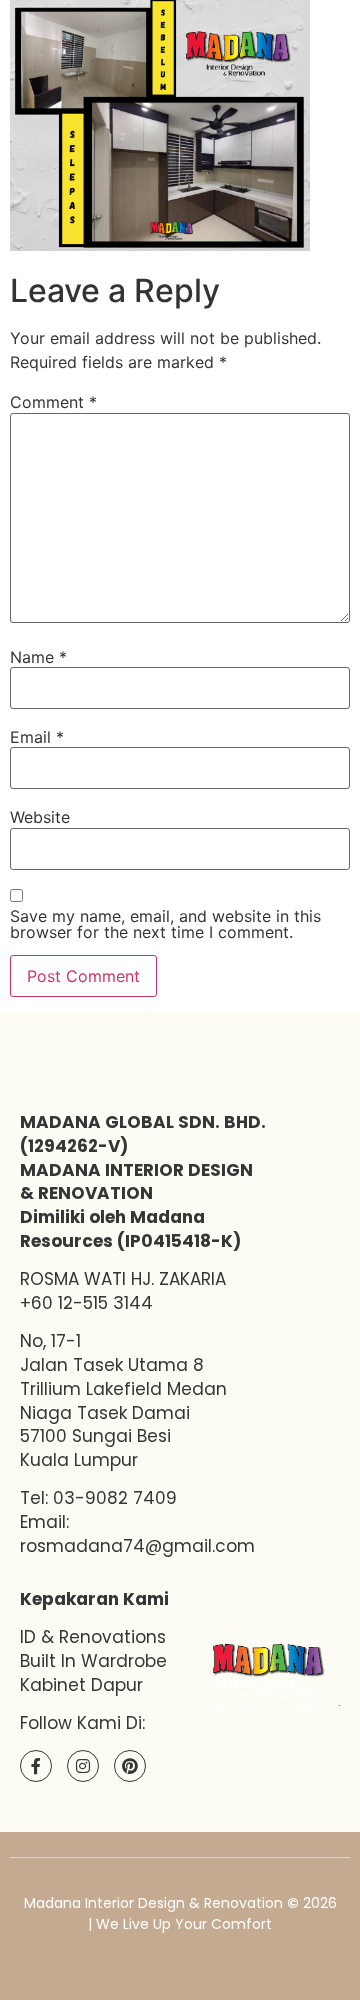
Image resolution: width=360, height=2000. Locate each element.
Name (38, 657)
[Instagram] (83, 1766)
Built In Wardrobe (93, 1661)
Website (40, 817)
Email (37, 737)
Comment (53, 402)
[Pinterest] (130, 1766)
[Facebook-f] (36, 1766)
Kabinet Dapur (81, 1685)
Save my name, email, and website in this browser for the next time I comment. (165, 924)
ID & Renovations (93, 1637)
